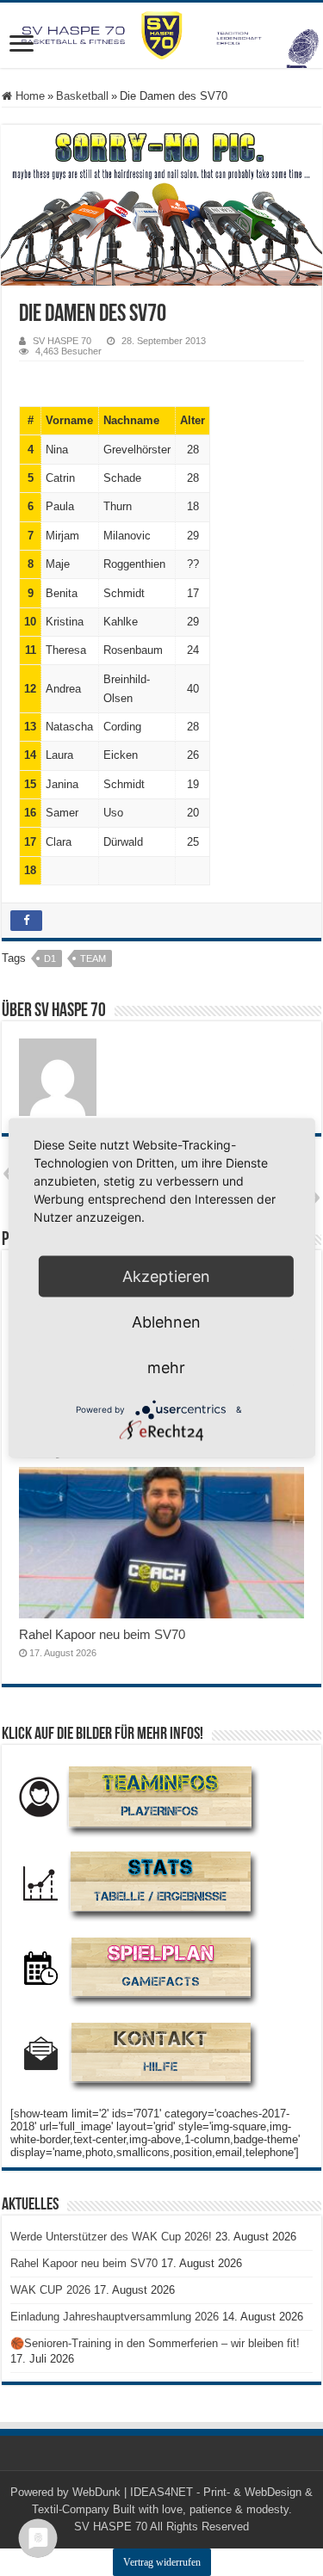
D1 (50, 958)
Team (93, 958)
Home (28, 96)
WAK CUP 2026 (50, 2290)
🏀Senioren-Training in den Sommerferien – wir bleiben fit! (155, 2343)
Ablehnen (166, 1322)
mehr (166, 1368)
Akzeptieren (166, 1276)
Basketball (82, 96)
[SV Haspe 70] (161, 35)
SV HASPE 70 (62, 341)
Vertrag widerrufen (162, 2562)
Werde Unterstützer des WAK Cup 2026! (111, 2237)
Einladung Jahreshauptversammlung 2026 (115, 2317)
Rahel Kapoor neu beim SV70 (102, 1634)
